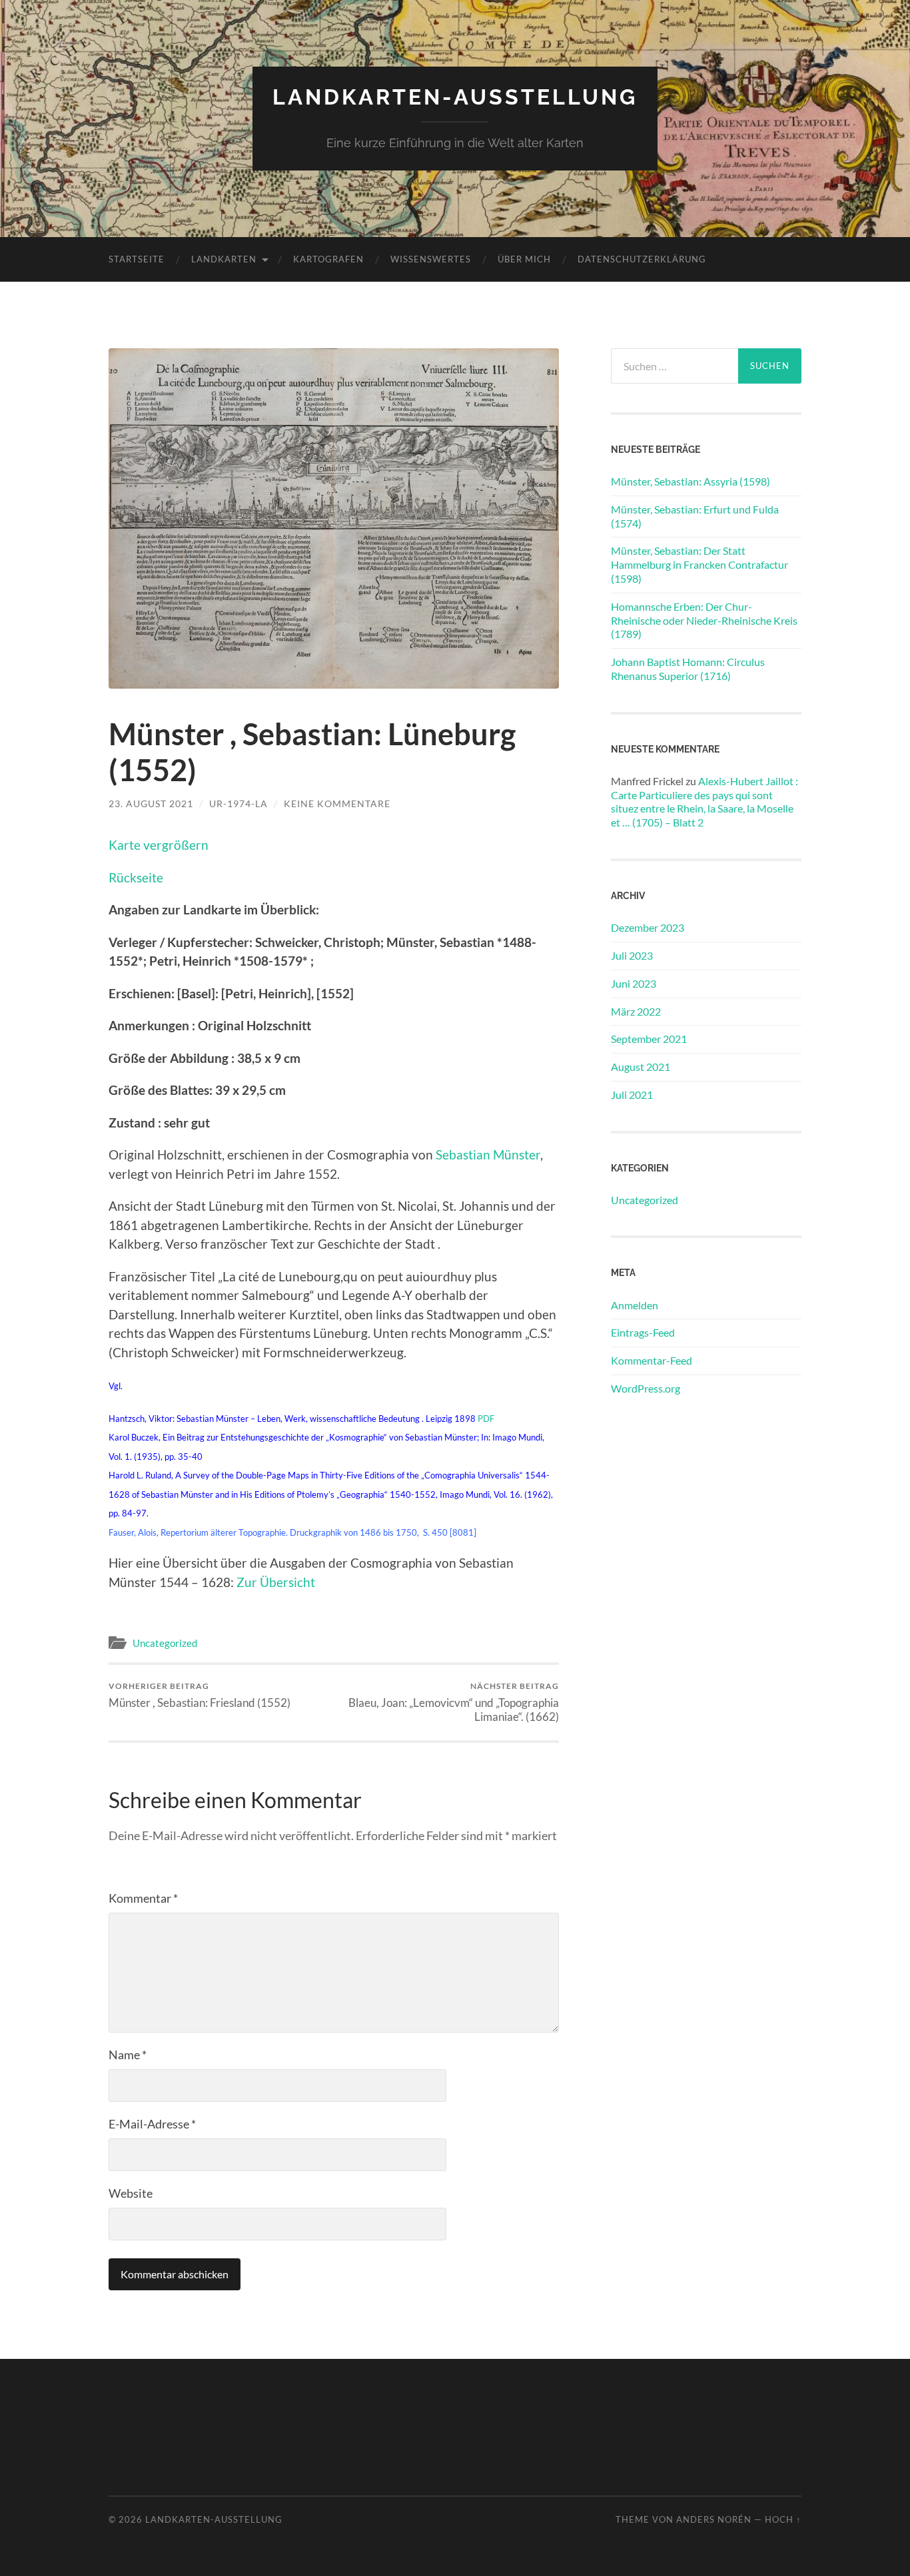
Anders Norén (714, 2519)
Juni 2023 (634, 983)
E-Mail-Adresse (152, 2124)
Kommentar (143, 1898)
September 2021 (649, 1039)
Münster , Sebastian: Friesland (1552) (200, 1695)
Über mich (524, 259)
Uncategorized (165, 1643)
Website (131, 2193)
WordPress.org (646, 1388)
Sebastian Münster (488, 1154)
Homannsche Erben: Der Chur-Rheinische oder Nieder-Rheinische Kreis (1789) (704, 620)
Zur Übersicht (276, 1582)
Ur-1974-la (238, 804)
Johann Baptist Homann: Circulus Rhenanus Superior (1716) (688, 669)
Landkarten (224, 259)
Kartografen (328, 259)
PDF (486, 1419)
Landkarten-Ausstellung (455, 97)
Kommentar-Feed (652, 1360)
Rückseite (136, 877)
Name (128, 2055)
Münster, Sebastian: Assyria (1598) (690, 481)
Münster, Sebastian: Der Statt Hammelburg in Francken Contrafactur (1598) (699, 564)
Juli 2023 (632, 955)
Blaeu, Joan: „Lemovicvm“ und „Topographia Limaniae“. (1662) (454, 1702)
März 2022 (636, 1011)
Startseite (137, 259)
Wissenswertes (431, 259)
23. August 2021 (151, 804)
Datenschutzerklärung (642, 259)
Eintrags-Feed (643, 1332)
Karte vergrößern (159, 845)
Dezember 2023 (648, 927)
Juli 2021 (632, 1095)
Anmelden (635, 1305)
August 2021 (641, 1067)
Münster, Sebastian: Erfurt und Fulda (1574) (695, 516)
